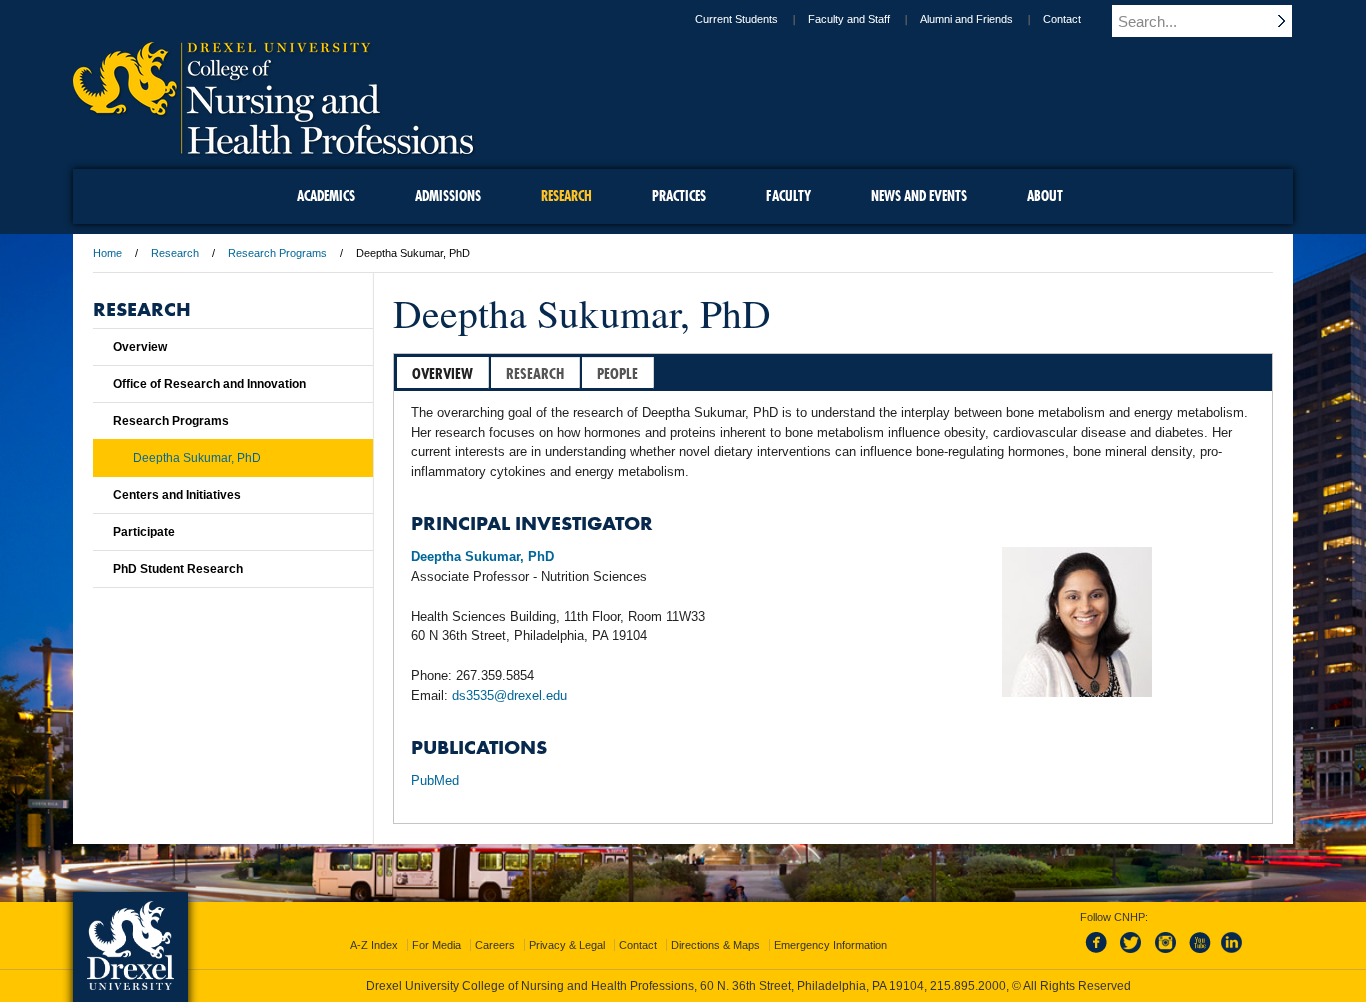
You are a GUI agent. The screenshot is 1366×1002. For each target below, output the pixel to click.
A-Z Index (374, 945)
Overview (442, 373)
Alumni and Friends (966, 19)
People (617, 373)
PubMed (435, 780)
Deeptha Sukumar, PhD (197, 458)
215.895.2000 (968, 986)
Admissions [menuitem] (448, 196)
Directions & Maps (715, 945)
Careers (495, 945)
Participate (144, 532)
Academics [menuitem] (326, 196)
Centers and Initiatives (177, 495)
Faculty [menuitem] (788, 196)
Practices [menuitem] (679, 196)
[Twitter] (1133, 954)
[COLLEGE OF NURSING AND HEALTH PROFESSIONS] (273, 147)
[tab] (443, 373)
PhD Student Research (178, 569)
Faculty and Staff (849, 19)
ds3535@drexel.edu (509, 695)
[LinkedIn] (1232, 954)
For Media (436, 945)
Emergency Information (830, 945)
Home (107, 253)
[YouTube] (1199, 954)
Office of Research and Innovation (209, 384)
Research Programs (277, 253)
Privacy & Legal (567, 945)
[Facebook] (1100, 954)
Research (175, 253)
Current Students (736, 19)
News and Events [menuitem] (919, 196)
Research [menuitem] (566, 196)
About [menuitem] (1045, 196)
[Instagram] (1166, 954)
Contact (1062, 19)
